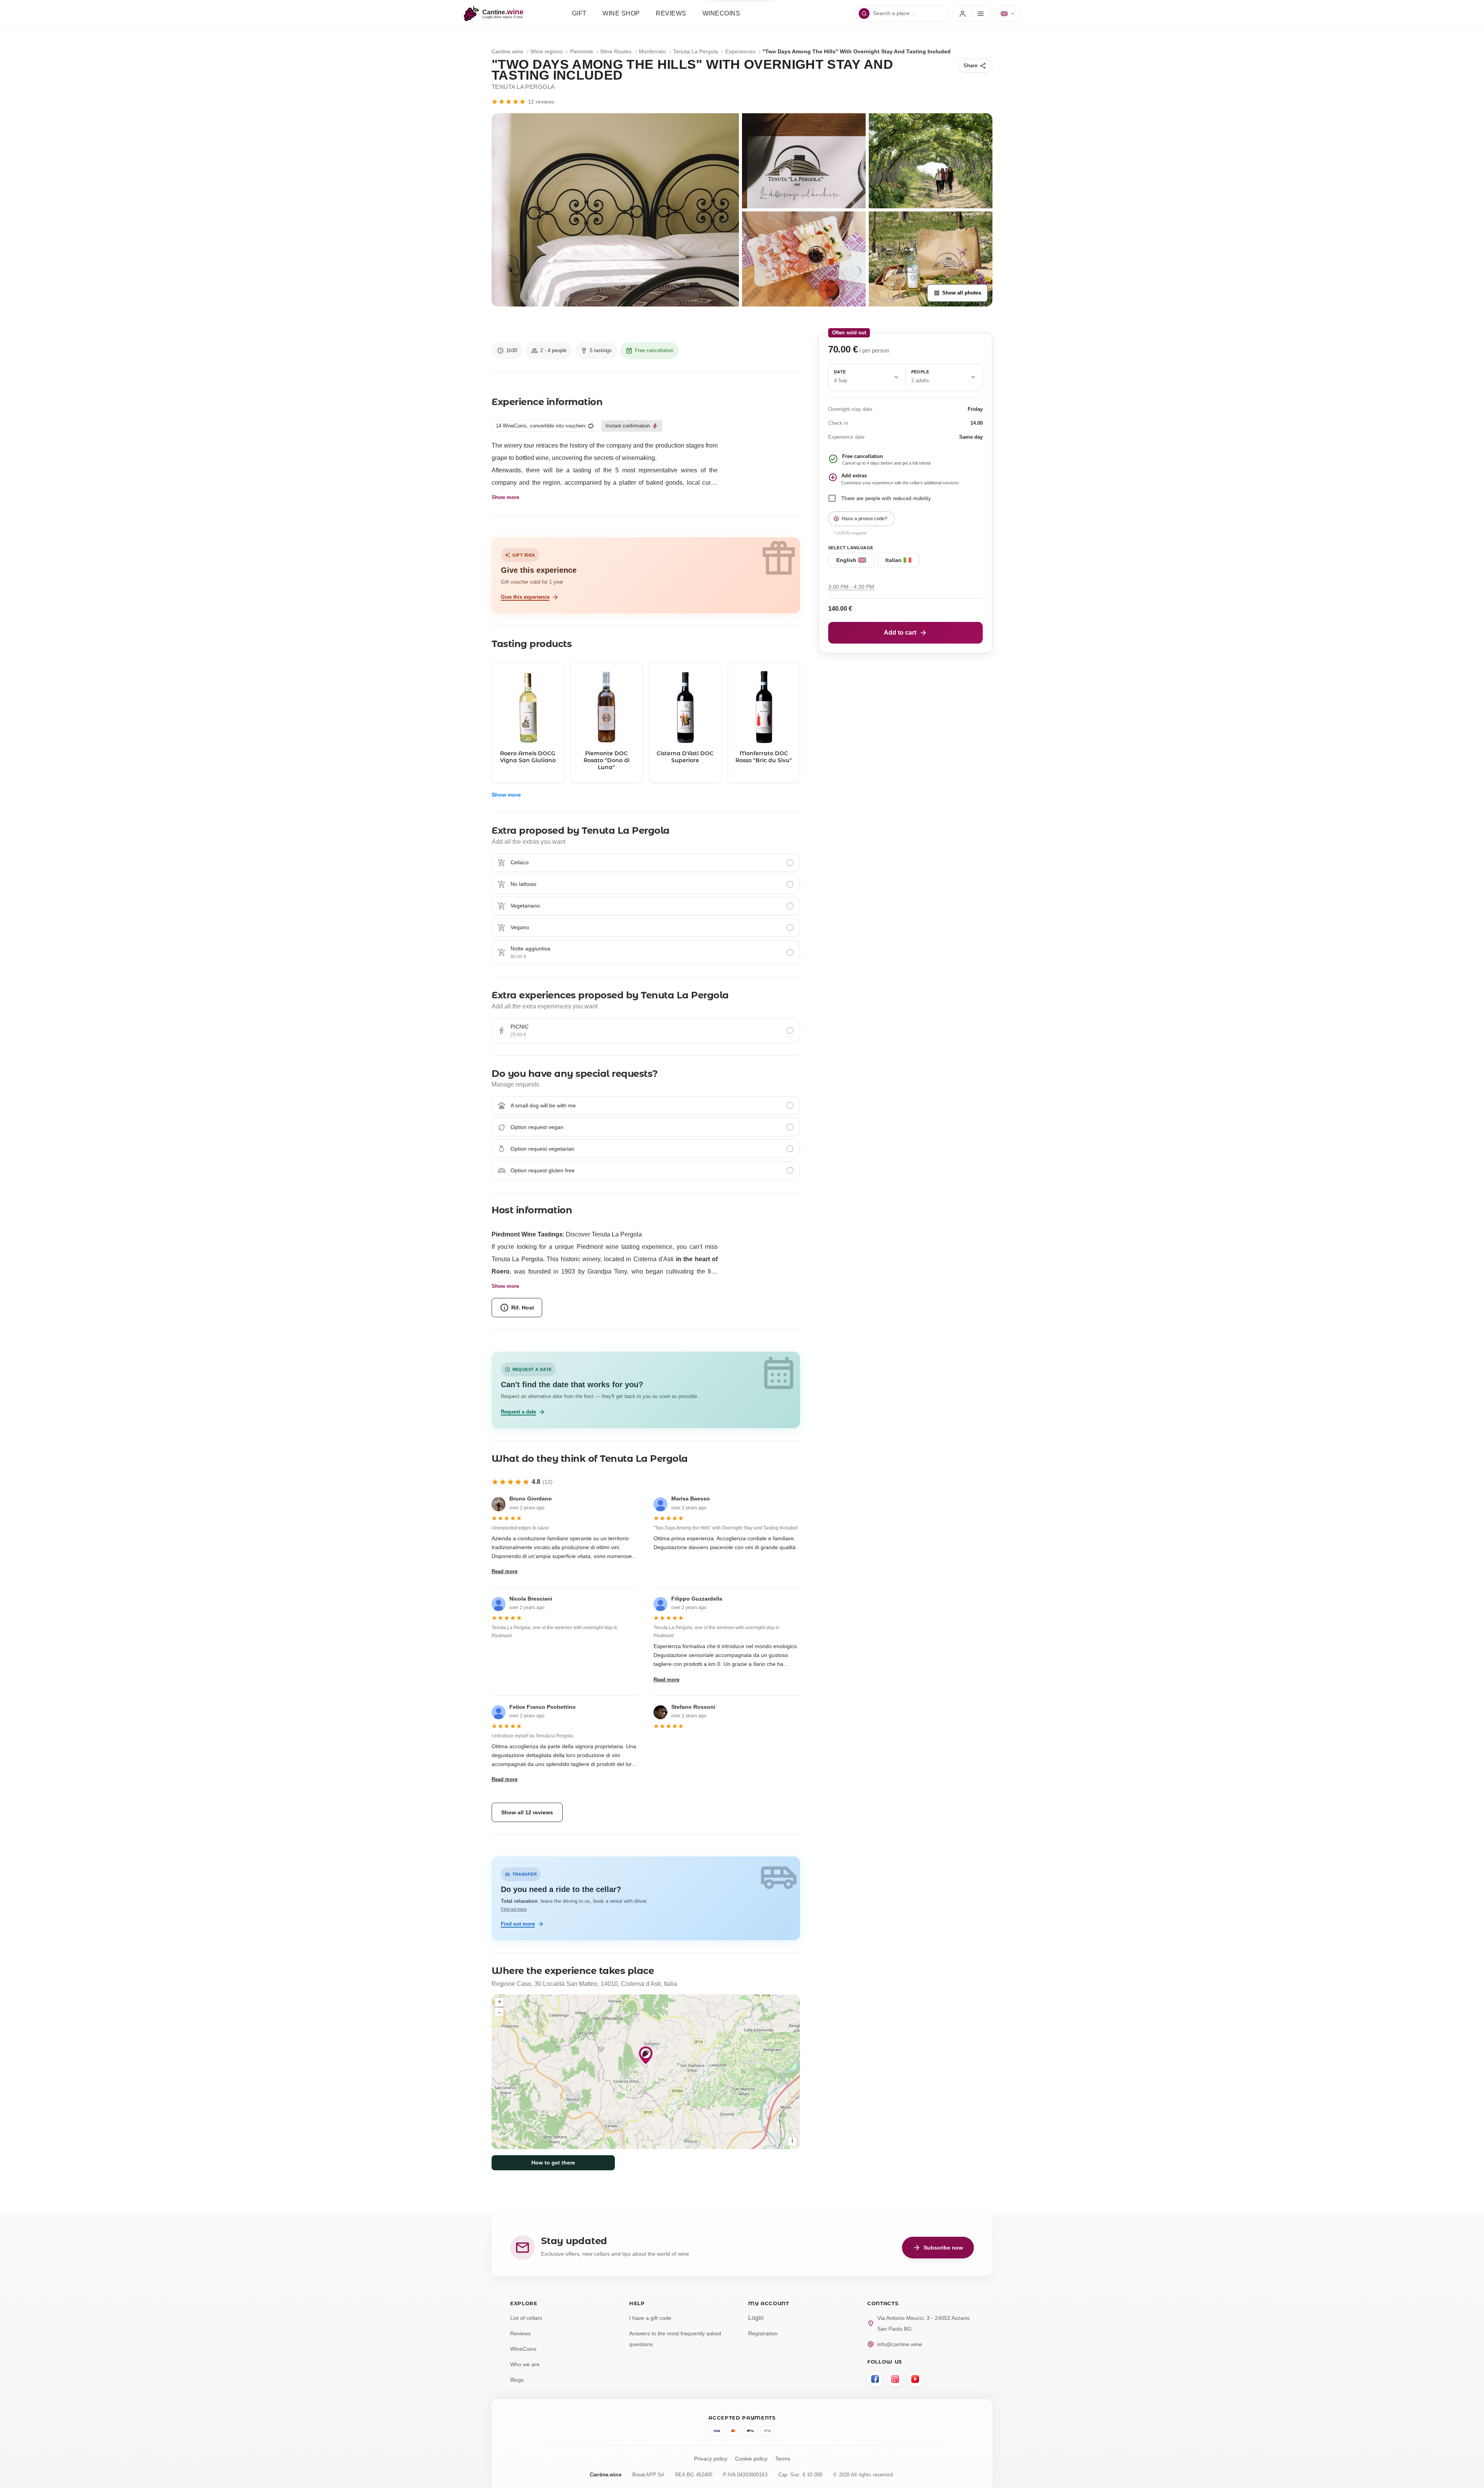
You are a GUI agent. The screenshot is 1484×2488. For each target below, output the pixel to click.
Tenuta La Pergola (696, 51)
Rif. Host (517, 1308)
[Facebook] (875, 2379)
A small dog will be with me (543, 1105)
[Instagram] (895, 2379)
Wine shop (621, 13)
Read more (505, 1571)
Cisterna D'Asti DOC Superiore (685, 757)
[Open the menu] (972, 14)
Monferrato (652, 51)
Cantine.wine (507, 51)
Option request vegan (537, 1127)
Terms (783, 2459)
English (846, 560)
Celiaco (520, 862)
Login (756, 2318)
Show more (505, 497)
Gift (579, 13)
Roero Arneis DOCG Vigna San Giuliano (528, 757)
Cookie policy (751, 2459)
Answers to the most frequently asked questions (675, 2339)
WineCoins (523, 2349)
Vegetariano (525, 906)
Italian (893, 560)
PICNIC (520, 1027)
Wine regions (547, 51)
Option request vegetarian (542, 1149)
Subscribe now (938, 2248)
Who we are (525, 2364)
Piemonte (582, 51)
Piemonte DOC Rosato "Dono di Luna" (607, 760)
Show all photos (957, 293)
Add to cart (905, 633)
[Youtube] (915, 2379)
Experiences (740, 51)
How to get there (553, 2163)
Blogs (517, 2380)
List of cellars (526, 2318)
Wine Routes (616, 51)
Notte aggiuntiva (530, 949)
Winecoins (722, 13)
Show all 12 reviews (527, 1812)
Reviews (671, 13)
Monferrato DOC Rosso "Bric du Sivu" (764, 757)
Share (975, 66)
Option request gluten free (543, 1170)
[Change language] (1007, 14)
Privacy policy (711, 2459)
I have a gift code (650, 2318)
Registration (763, 2333)
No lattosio (523, 884)
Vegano (520, 927)
